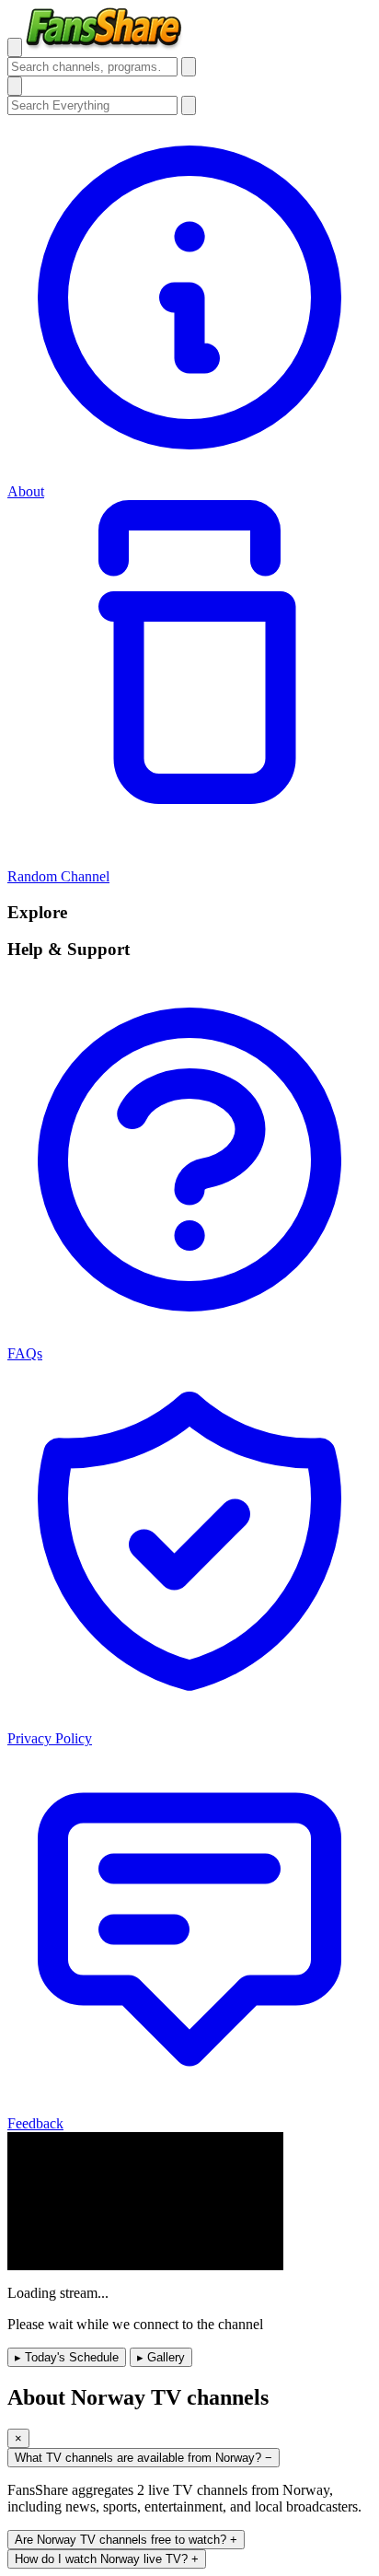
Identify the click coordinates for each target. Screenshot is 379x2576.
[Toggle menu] (15, 47)
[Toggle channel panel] (15, 86)
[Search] (189, 67)
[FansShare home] (104, 47)
